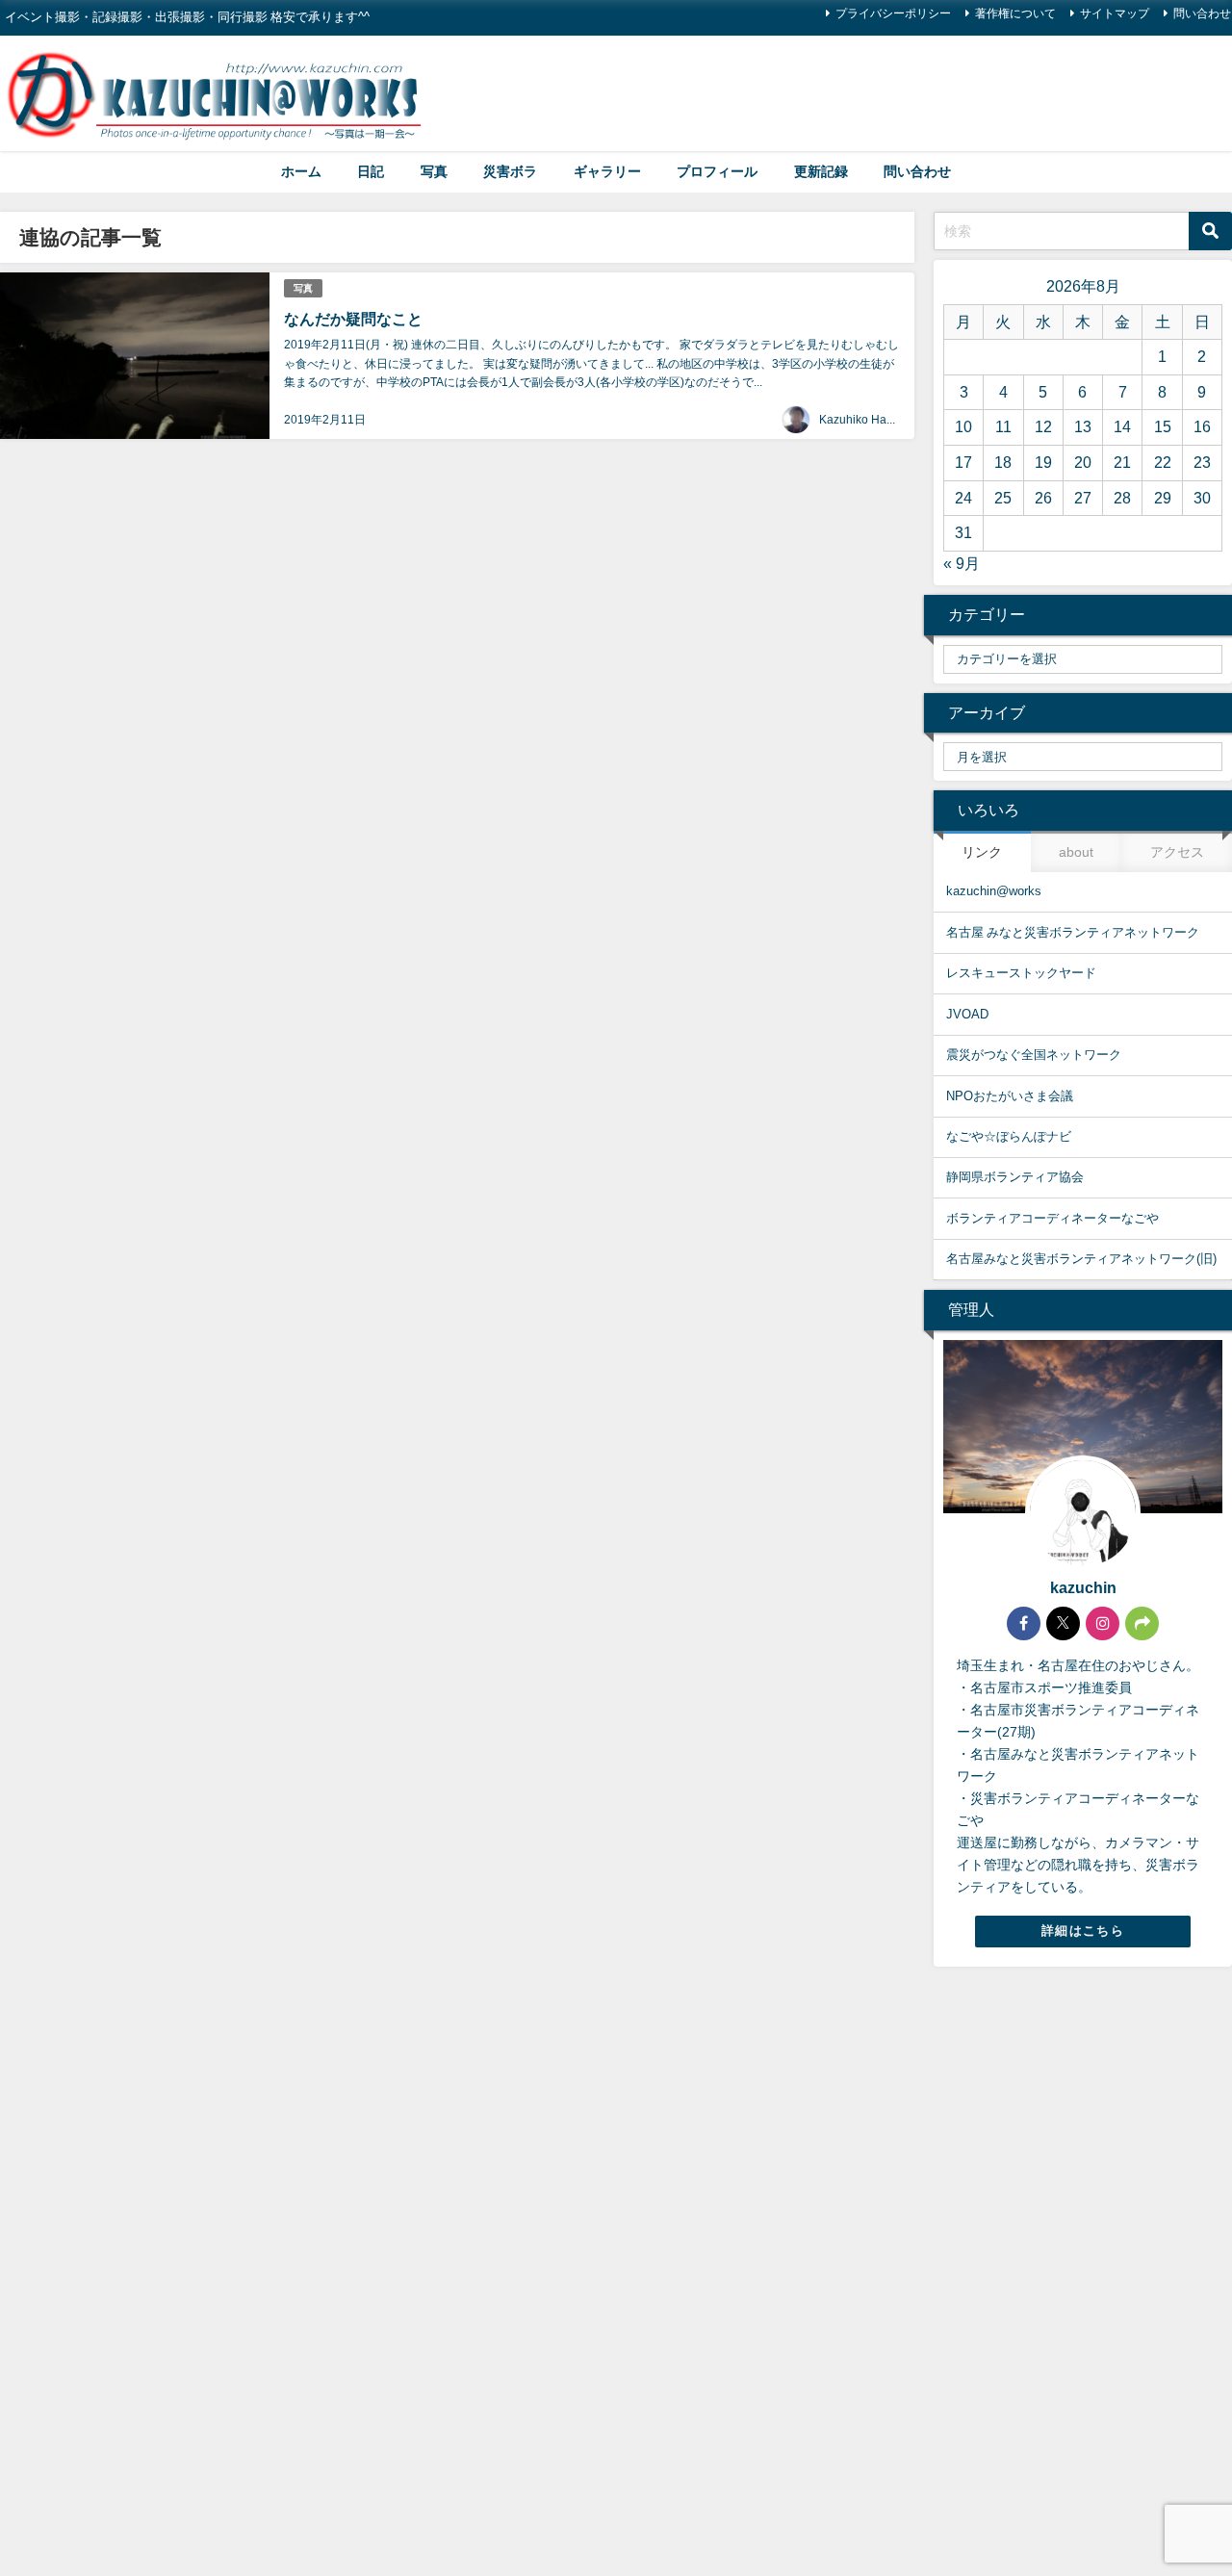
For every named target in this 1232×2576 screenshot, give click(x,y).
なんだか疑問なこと (353, 319)
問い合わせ (917, 171)
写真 (434, 171)
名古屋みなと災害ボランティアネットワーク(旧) (1081, 1259)
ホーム (301, 171)
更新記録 (821, 171)
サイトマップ (1115, 13)
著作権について (1015, 13)
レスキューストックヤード (1021, 973)
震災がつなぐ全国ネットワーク (1034, 1055)
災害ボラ (510, 171)
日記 (371, 171)
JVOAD (967, 1014)
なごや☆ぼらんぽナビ (1009, 1136)
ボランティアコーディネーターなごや (1052, 1218)
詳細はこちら (1083, 1931)
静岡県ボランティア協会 (1015, 1177)
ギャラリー (607, 171)
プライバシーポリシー (893, 13)
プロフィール (717, 171)
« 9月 (962, 563)
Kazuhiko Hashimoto (873, 420)
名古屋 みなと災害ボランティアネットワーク (1073, 932)
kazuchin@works (994, 891)
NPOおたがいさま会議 (1010, 1096)
